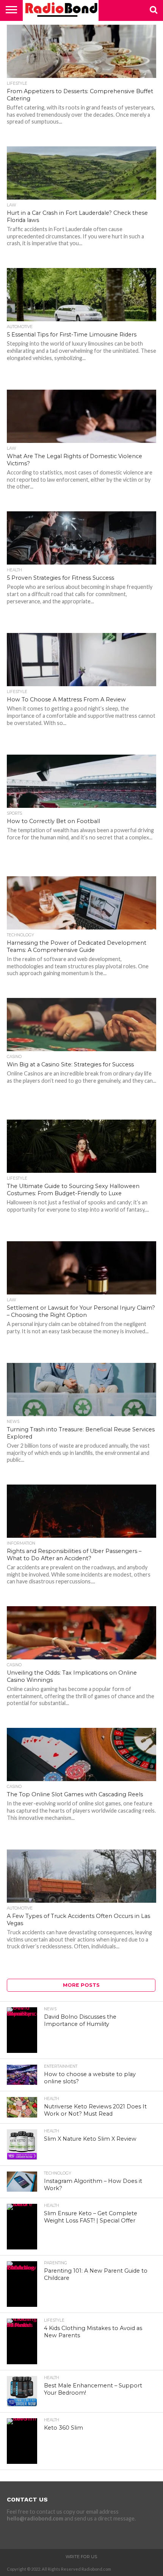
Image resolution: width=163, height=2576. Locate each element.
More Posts (81, 1985)
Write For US (81, 2557)
